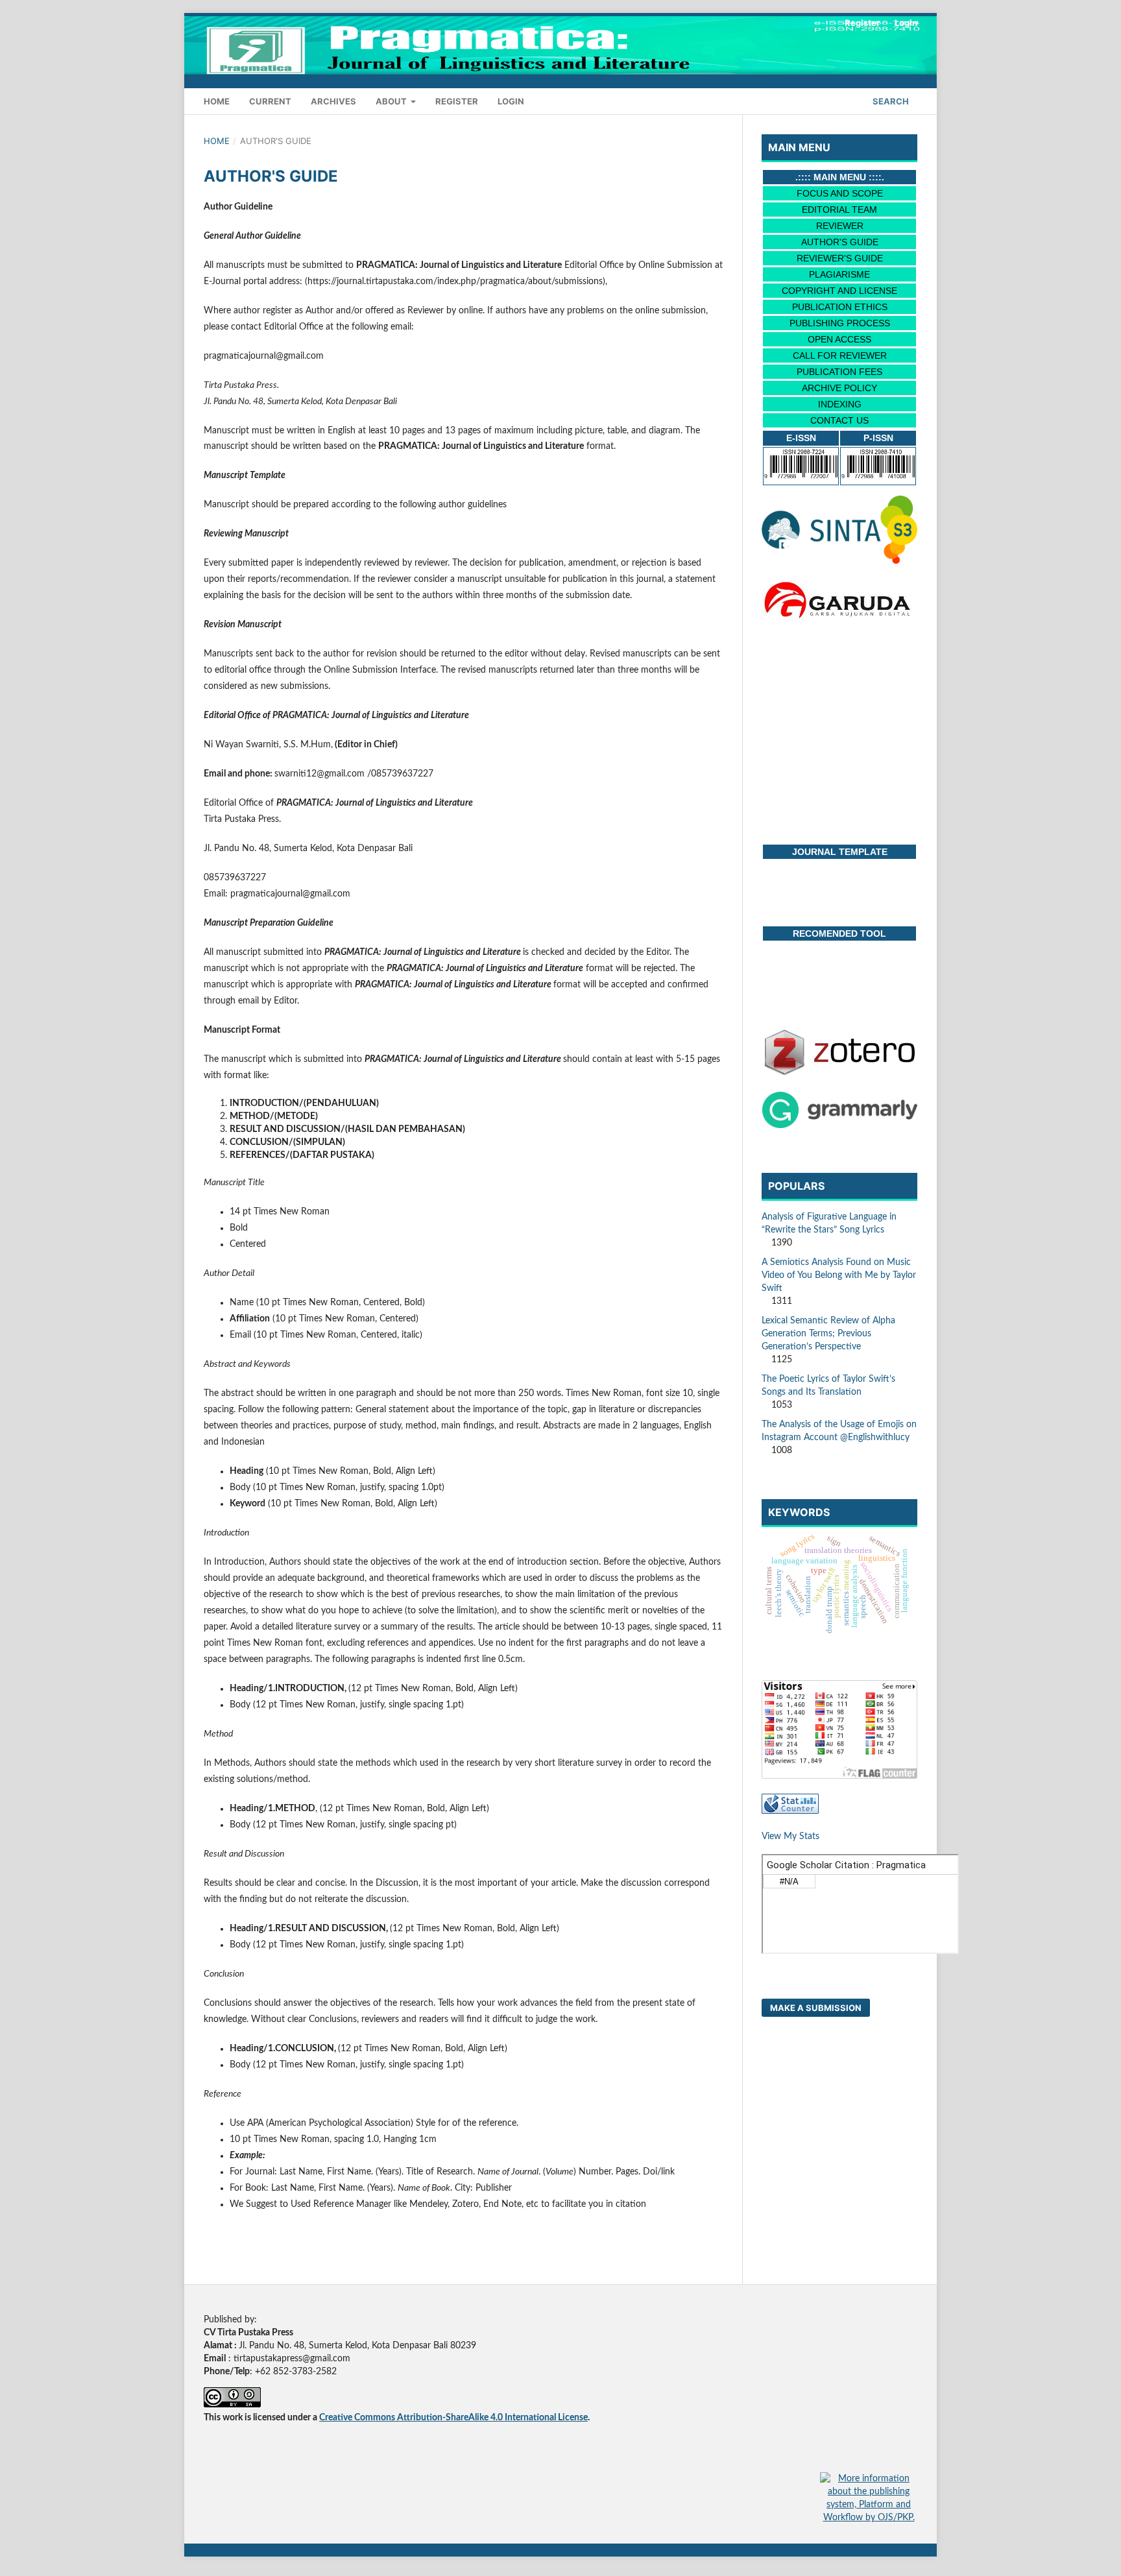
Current (270, 101)
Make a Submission (816, 2008)
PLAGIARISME (839, 274)
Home (217, 101)
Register (457, 101)
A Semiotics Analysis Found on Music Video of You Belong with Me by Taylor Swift (839, 1275)
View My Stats (790, 1836)
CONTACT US (839, 420)
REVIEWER (840, 226)
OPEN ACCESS (839, 339)
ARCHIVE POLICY (839, 388)
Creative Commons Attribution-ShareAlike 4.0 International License (453, 2418)
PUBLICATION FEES (839, 372)
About (392, 101)
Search (890, 101)
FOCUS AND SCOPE (840, 193)
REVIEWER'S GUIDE (840, 258)
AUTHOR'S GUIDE (840, 242)
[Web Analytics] (790, 1811)
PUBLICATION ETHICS (840, 307)
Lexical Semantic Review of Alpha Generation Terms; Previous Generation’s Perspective (828, 1334)
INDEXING (840, 404)
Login (511, 101)
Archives (333, 101)
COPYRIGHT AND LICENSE (839, 291)
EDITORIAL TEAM (839, 210)
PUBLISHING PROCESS (840, 323)
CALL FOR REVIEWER (840, 355)
